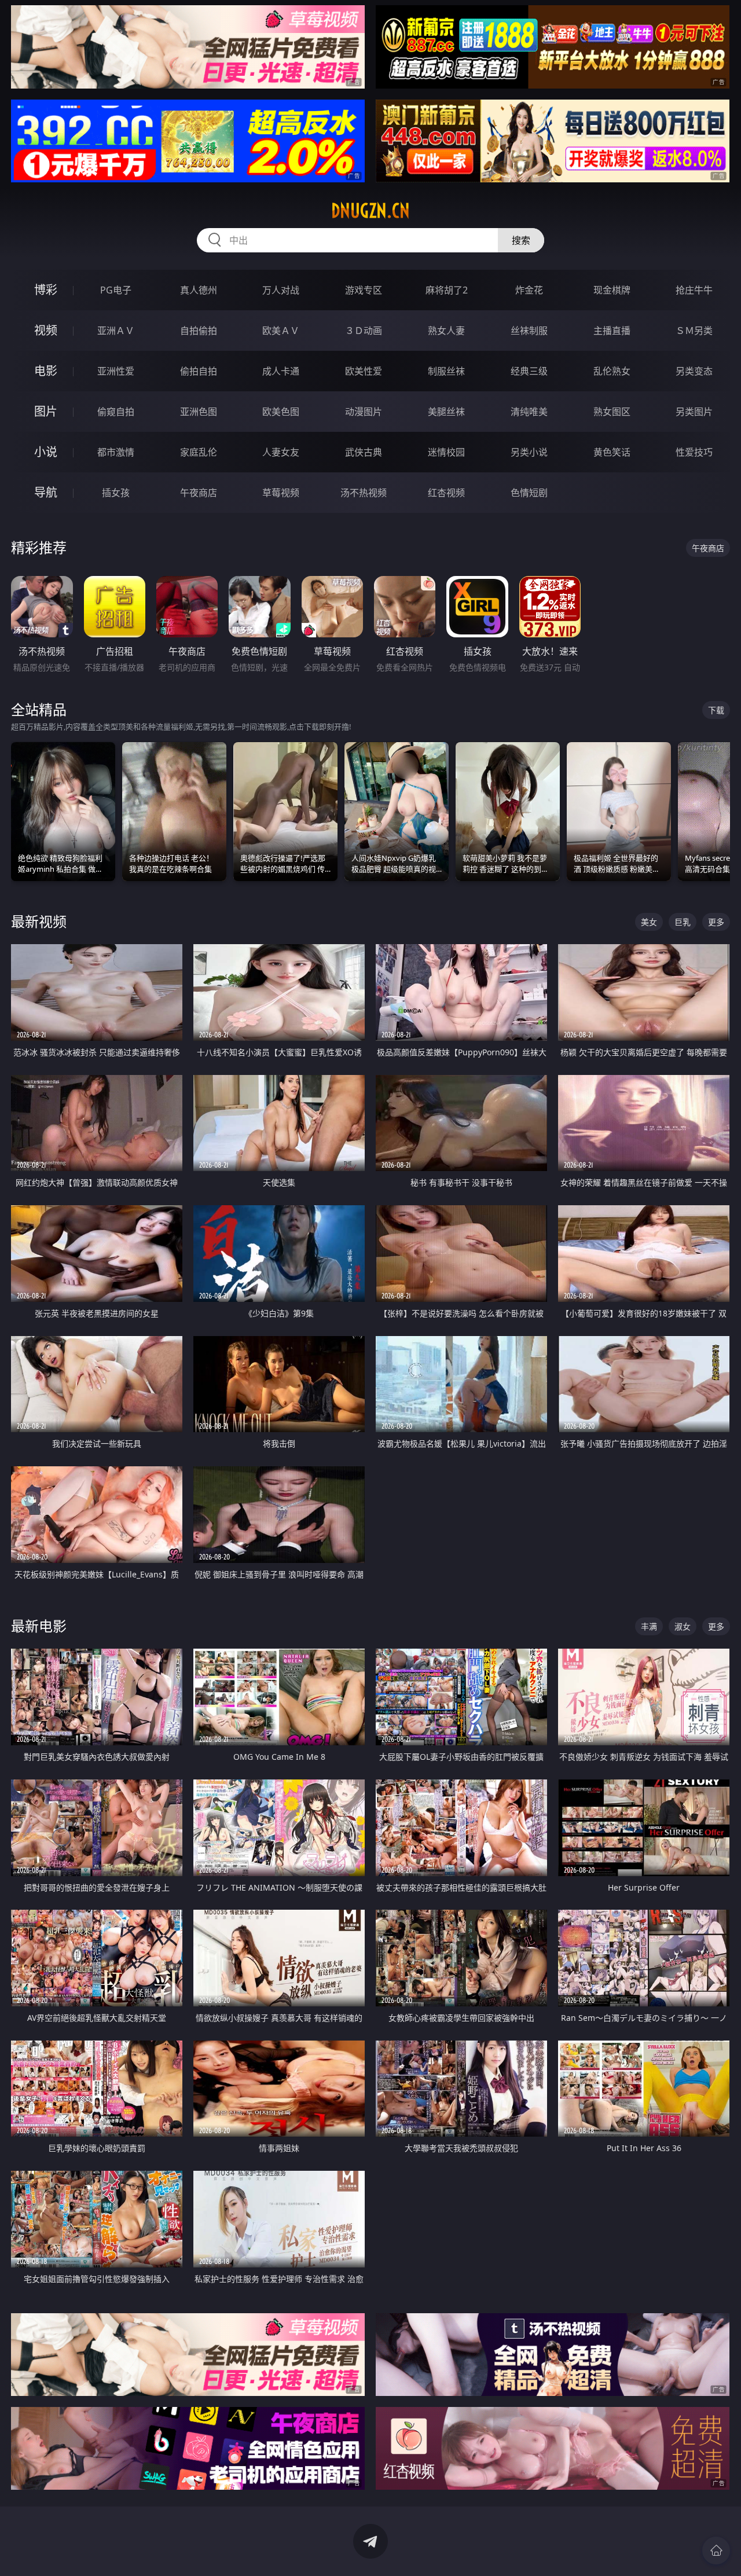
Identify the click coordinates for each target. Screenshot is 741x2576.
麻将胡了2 (447, 290)
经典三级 (529, 371)
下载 (716, 710)
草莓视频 (281, 493)
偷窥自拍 (116, 412)
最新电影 (39, 1626)
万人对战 (281, 290)
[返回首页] (716, 2551)
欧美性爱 (364, 371)
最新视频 (39, 921)
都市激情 (116, 452)
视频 (46, 330)
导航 (46, 492)
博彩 (46, 290)
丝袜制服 (529, 331)
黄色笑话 (612, 452)
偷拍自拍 (199, 371)
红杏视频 (446, 493)
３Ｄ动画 (364, 331)
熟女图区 (612, 412)
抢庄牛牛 (694, 290)
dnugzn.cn (370, 211)
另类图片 (694, 412)
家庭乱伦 (199, 452)
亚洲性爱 (116, 371)
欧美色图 (281, 412)
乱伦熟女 (612, 371)
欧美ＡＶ (281, 331)
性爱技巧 (694, 452)
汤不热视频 (364, 493)
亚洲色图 (199, 412)
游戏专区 (364, 290)
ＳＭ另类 (694, 331)
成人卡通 (281, 371)
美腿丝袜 (446, 412)
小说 (46, 452)
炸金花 (529, 290)
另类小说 (529, 452)
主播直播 (612, 331)
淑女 (683, 1626)
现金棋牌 (612, 290)
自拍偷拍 (199, 331)
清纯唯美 (529, 412)
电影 (46, 371)
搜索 (521, 240)
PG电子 (116, 290)
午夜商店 (199, 493)
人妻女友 (281, 452)
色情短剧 (529, 493)
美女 (649, 922)
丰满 (649, 1626)
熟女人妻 (446, 331)
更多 (716, 922)
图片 (46, 411)
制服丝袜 (446, 371)
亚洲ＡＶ (116, 331)
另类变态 (694, 371)
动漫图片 (364, 412)
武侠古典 (364, 452)
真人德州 (199, 290)
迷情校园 (446, 452)
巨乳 (683, 922)
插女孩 (116, 493)
